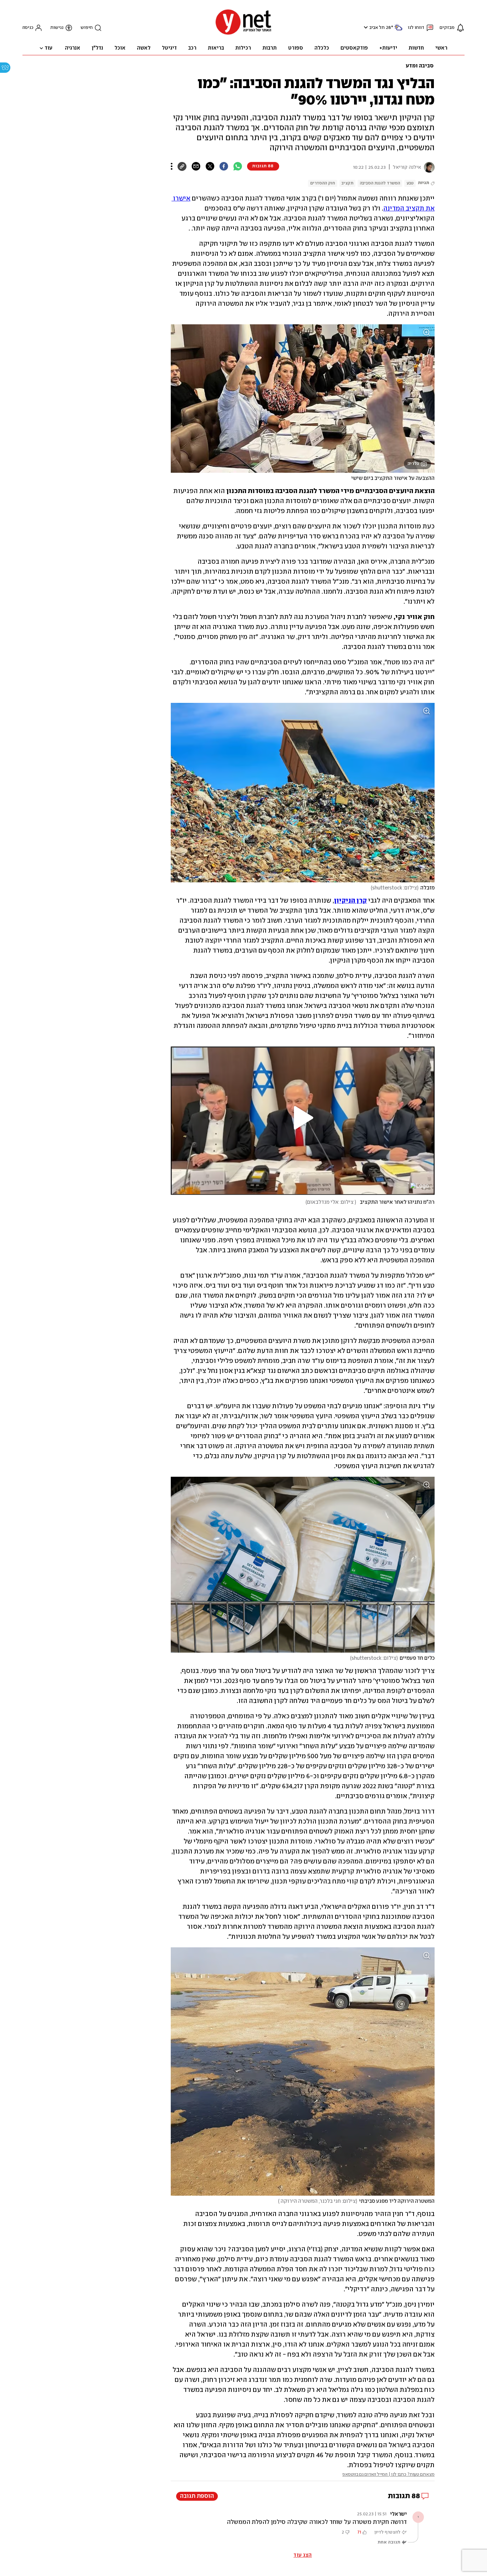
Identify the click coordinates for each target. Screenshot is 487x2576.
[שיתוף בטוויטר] (210, 166)
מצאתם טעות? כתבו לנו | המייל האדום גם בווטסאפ (388, 2474)
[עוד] (172, 166)
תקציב (347, 183)
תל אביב (377, 28)
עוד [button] (48, 48)
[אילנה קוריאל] (428, 167)
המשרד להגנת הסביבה (380, 183)
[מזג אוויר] (398, 30)
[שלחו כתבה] (196, 166)
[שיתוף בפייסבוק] (224, 166)
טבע (410, 183)
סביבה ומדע (420, 66)
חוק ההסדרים (323, 183)
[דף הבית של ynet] (243, 34)
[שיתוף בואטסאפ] (238, 166)
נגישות (57, 28)
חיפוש (87, 28)
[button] (365, 27)
